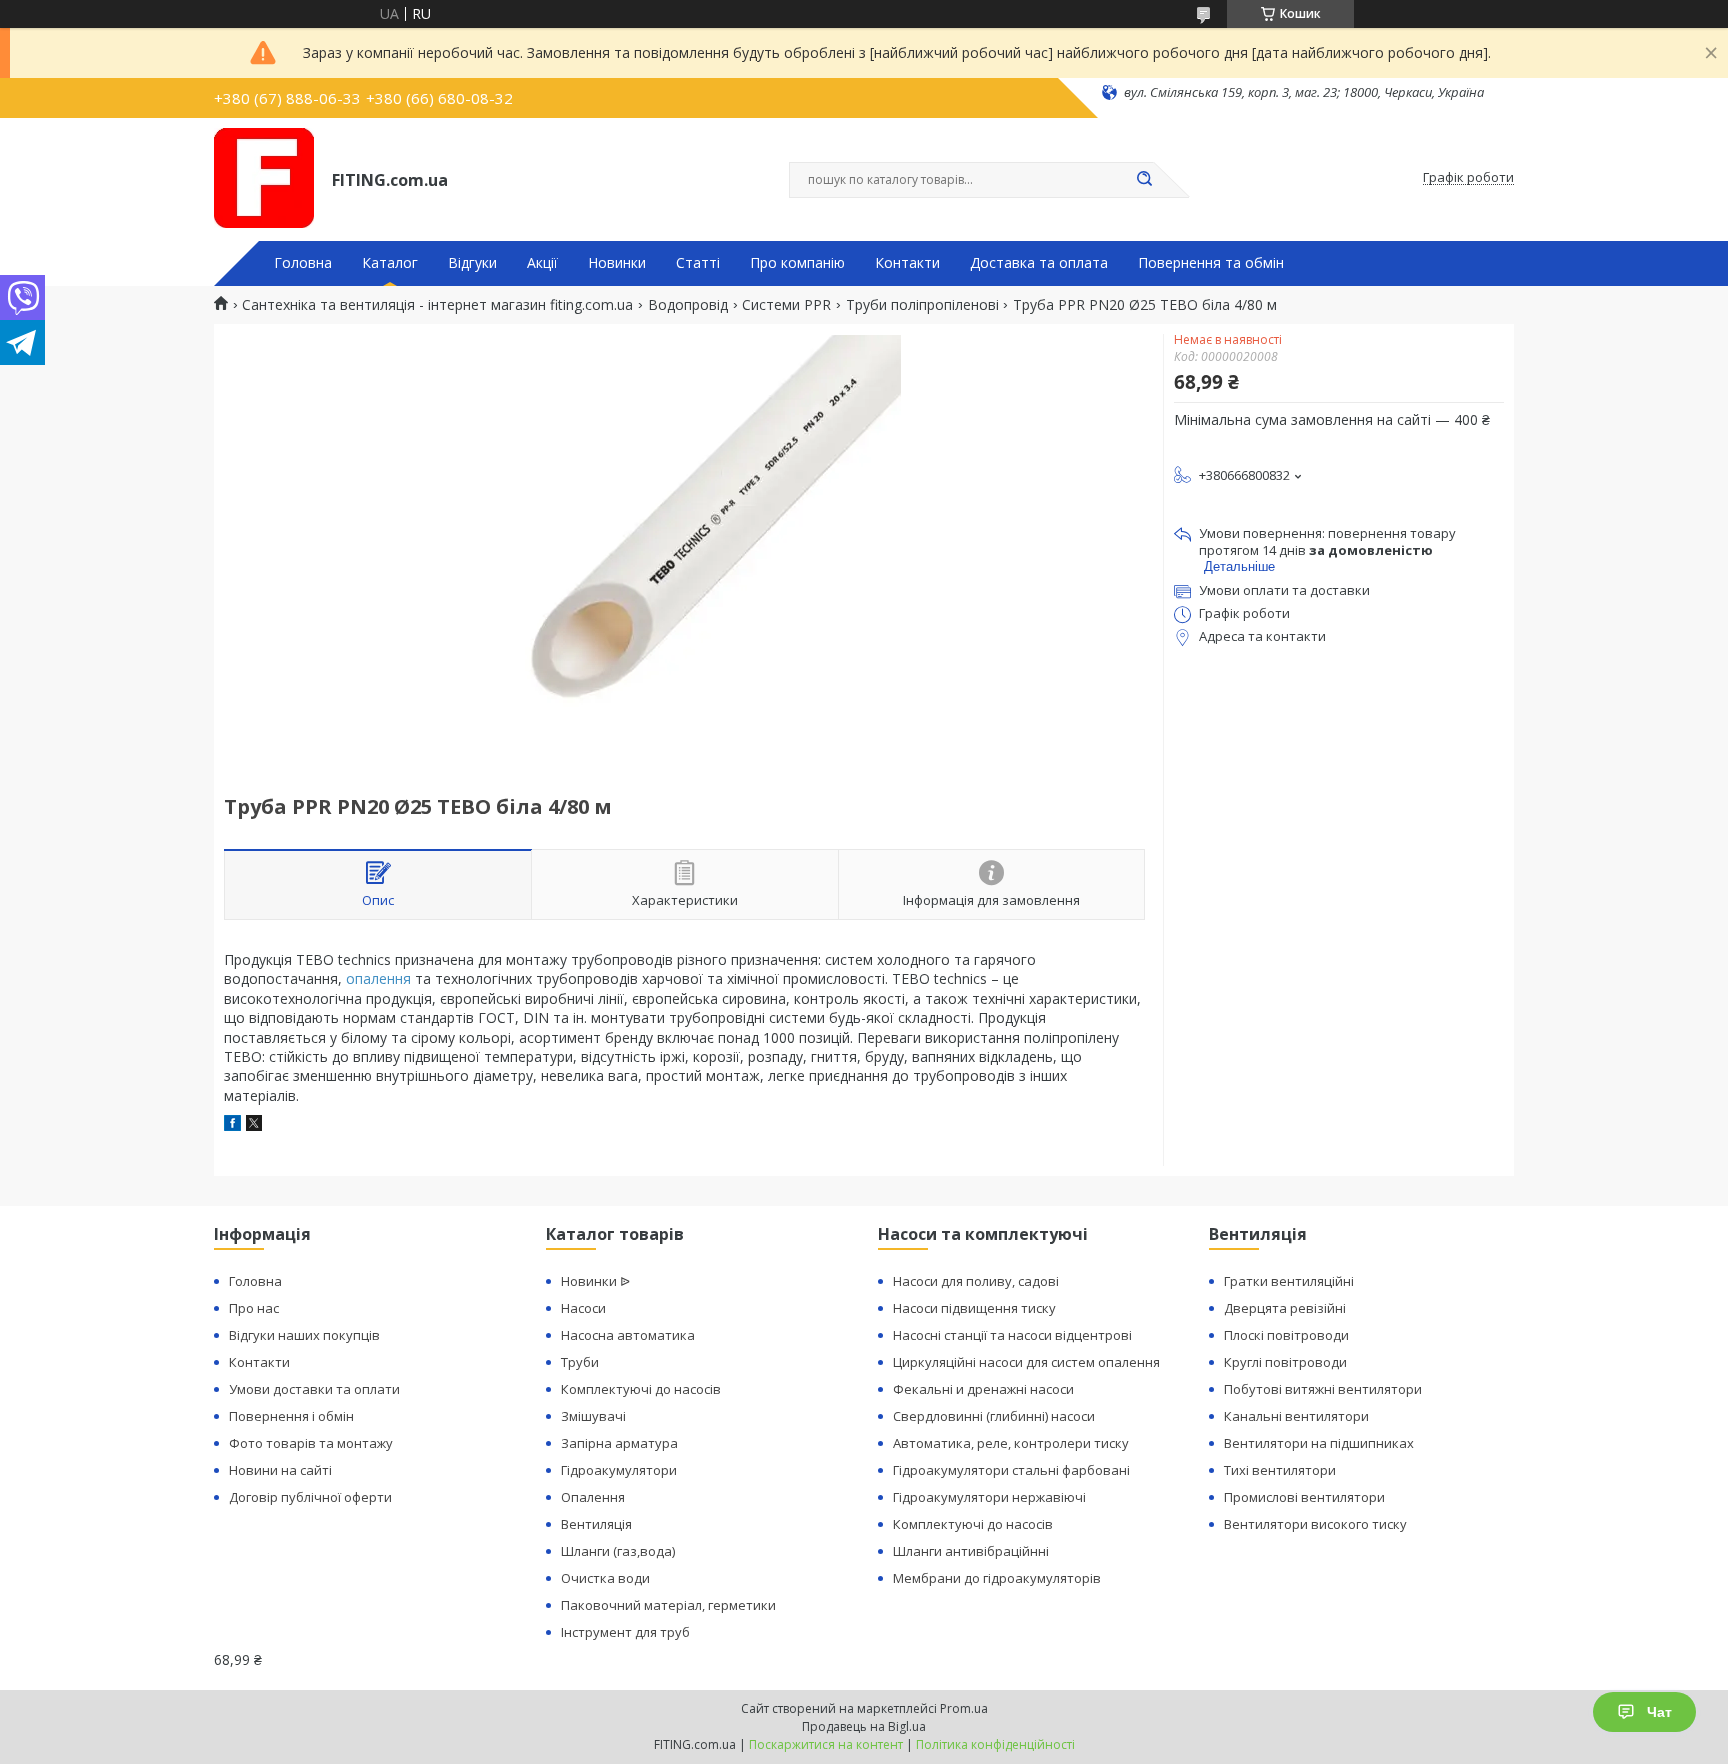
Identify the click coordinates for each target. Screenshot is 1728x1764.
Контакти (907, 263)
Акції (542, 263)
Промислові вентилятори (1304, 1497)
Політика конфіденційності (995, 1744)
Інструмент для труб (625, 1632)
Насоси (583, 1308)
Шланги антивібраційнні (971, 1551)
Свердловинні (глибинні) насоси (994, 1416)
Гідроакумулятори (619, 1470)
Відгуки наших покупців (304, 1335)
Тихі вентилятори (1280, 1470)
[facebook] (232, 1125)
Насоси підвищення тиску (974, 1308)
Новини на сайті (280, 1470)
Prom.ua (964, 1708)
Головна (303, 263)
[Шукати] (1144, 180)
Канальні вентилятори (1296, 1416)
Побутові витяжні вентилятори (1323, 1389)
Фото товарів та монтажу (311, 1443)
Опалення (593, 1497)
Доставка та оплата (1039, 263)
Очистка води (605, 1578)
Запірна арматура (619, 1443)
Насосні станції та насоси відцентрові (1012, 1335)
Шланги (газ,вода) (618, 1551)
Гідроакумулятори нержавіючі (989, 1497)
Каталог (390, 263)
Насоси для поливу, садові (976, 1281)
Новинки (617, 263)
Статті (698, 263)
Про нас (254, 1308)
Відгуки (472, 263)
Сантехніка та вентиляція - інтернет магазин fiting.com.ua (437, 305)
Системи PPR (786, 305)
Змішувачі (593, 1416)
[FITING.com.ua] (264, 178)
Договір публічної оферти (310, 1497)
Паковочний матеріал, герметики (668, 1605)
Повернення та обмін (1211, 263)
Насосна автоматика (628, 1335)
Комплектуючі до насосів (641, 1389)
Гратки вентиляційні (1289, 1281)
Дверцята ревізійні (1285, 1308)
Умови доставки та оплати (314, 1389)
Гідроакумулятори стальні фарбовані (1011, 1470)
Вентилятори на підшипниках (1319, 1443)
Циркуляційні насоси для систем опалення (1026, 1362)
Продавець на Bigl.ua (864, 1726)
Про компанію (797, 263)
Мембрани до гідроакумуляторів (997, 1578)
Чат (1659, 1712)
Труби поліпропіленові (922, 305)
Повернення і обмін (291, 1416)
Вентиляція (596, 1524)
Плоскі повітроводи (1286, 1335)
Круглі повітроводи (1285, 1362)
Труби (580, 1362)
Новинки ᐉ (595, 1281)
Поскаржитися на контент (826, 1744)
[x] (254, 1125)
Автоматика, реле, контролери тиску (1011, 1443)
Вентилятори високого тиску (1315, 1524)
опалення (378, 978)
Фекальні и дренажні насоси (983, 1389)
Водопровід (688, 305)
